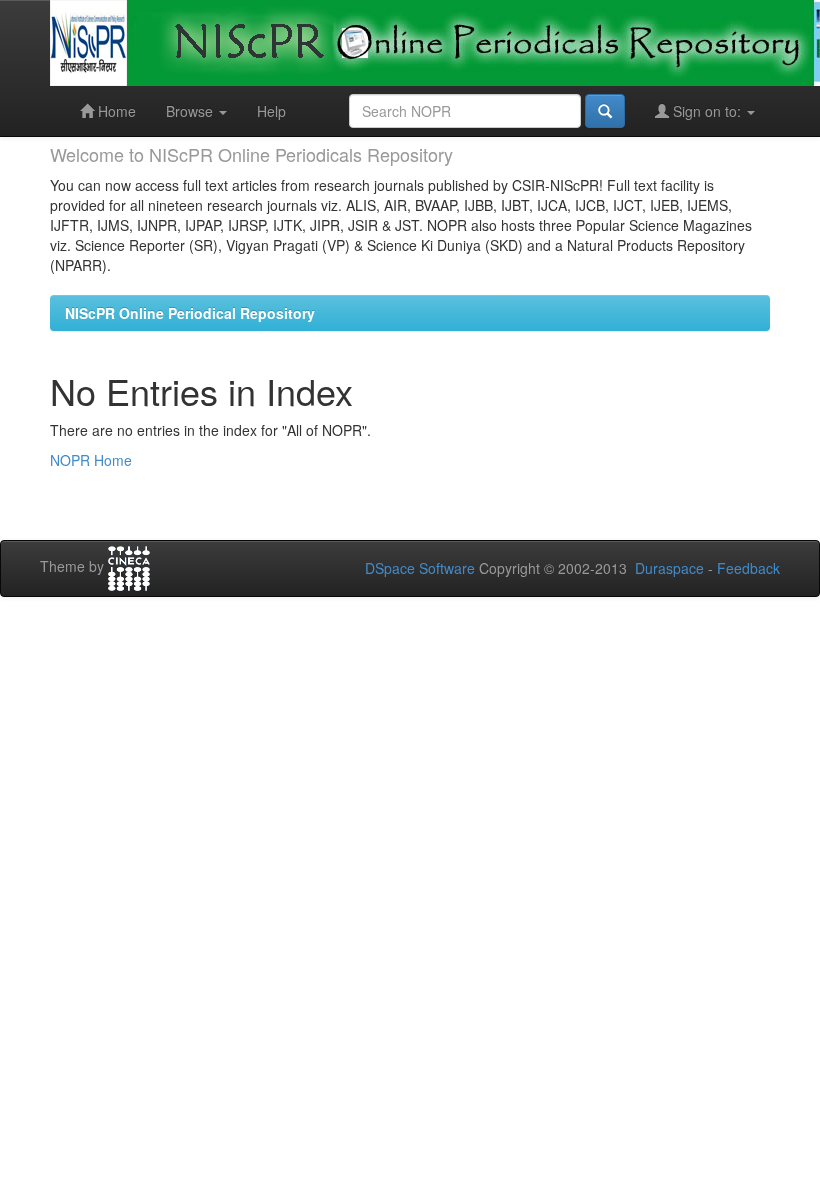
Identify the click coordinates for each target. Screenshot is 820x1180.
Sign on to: (707, 111)
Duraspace (669, 568)
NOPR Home (91, 460)
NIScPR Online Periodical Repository (190, 313)
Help (271, 111)
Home (115, 111)
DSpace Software (420, 568)
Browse (191, 111)
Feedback (748, 568)
